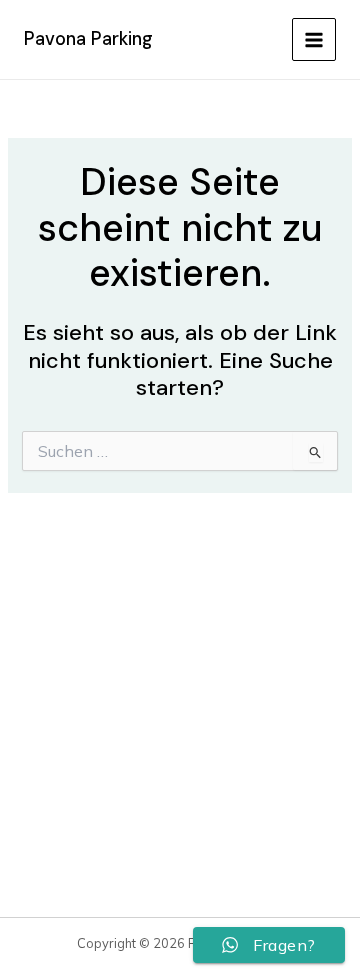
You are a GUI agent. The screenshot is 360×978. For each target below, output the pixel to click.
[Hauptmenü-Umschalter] (314, 40)
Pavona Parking (88, 39)
